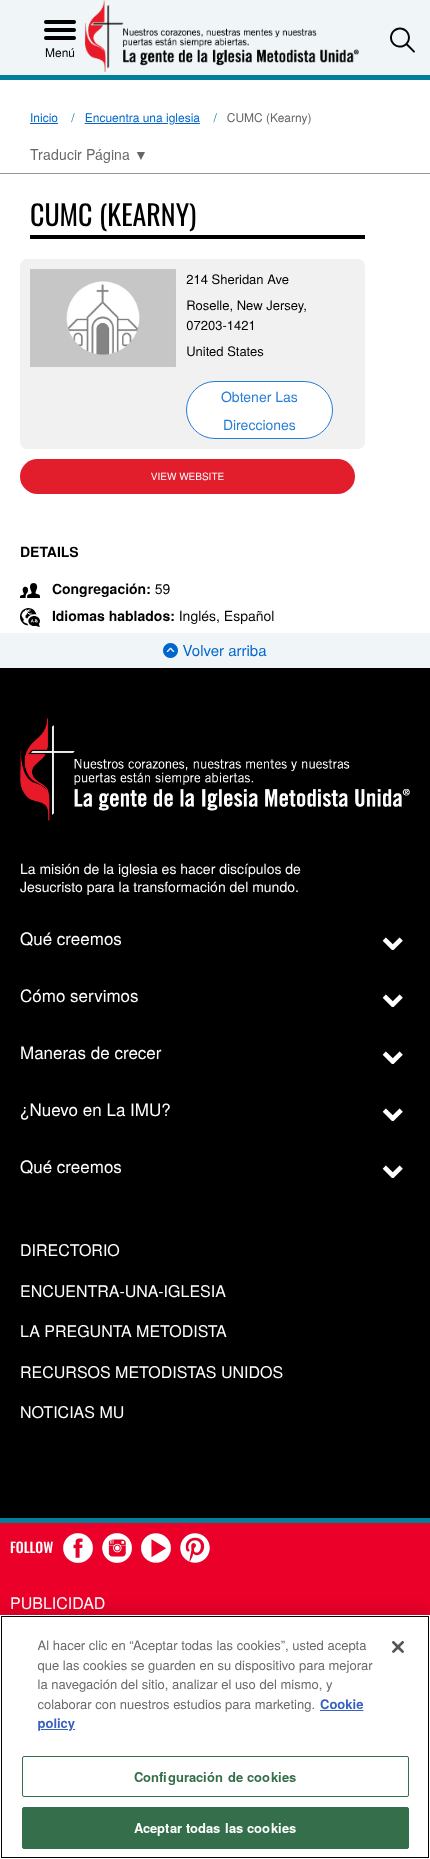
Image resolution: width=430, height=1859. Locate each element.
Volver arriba (222, 650)
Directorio (70, 1250)
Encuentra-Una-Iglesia (123, 1291)
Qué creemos (71, 937)
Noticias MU (72, 1412)
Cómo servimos (79, 994)
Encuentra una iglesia (142, 117)
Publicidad (57, 1602)
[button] (402, 39)
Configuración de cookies (215, 1776)
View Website (187, 476)
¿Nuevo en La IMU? (95, 1108)
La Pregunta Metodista (123, 1331)
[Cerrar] (398, 1647)
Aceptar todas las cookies (215, 1827)
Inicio (44, 117)
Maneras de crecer (90, 1051)
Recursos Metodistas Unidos (151, 1372)
